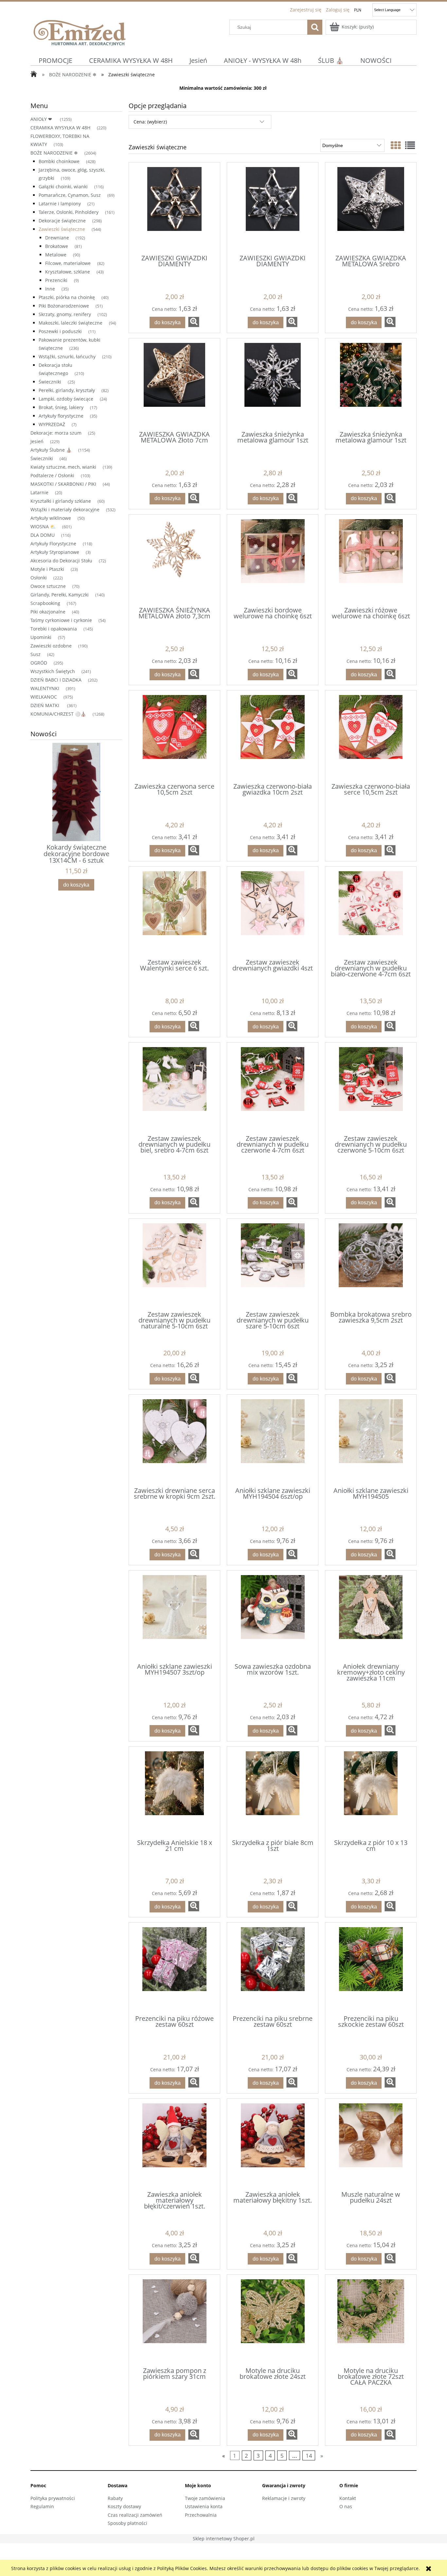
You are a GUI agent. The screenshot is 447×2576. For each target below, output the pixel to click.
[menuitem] (56, 60)
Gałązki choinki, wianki (63, 187)
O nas (346, 2506)
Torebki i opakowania (54, 629)
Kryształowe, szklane (68, 272)
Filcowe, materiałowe (68, 263)
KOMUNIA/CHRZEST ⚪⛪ (58, 714)
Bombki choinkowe (59, 161)
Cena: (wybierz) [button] (150, 122)
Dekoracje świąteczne (62, 221)
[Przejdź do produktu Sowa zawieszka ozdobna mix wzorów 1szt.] (273, 1616)
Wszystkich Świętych (53, 671)
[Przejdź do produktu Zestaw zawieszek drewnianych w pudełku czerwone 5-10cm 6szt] (371, 1088)
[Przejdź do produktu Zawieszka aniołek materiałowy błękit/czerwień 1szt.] (174, 2144)
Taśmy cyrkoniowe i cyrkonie (61, 620)
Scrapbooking (45, 603)
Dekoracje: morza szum (56, 433)
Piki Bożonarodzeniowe (64, 306)
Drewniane (57, 238)
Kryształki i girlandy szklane (61, 501)
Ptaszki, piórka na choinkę (67, 297)
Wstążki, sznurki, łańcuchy (67, 357)
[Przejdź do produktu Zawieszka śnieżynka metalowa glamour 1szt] (273, 384)
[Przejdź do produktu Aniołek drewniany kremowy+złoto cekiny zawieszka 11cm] (371, 1616)
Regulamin (42, 2506)
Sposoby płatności (127, 2523)
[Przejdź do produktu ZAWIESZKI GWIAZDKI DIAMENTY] (174, 208)
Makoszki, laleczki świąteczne (71, 323)
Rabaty (115, 2498)
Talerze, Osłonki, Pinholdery (69, 212)
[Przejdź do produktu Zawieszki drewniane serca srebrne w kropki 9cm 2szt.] (174, 1440)
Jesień (37, 441)
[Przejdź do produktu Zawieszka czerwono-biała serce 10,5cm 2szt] (371, 736)
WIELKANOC (44, 697)
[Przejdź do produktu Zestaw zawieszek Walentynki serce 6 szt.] (174, 912)
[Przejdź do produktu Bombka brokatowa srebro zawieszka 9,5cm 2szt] (371, 1264)
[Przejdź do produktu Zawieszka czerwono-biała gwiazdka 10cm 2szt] (273, 736)
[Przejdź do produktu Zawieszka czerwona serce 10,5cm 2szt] (174, 736)
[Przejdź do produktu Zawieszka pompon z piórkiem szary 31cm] (174, 2320)
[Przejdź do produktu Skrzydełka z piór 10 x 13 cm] (371, 1792)
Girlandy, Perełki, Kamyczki (60, 595)
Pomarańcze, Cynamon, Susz (70, 195)
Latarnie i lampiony (60, 204)
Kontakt (348, 2498)
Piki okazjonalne (48, 612)
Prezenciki (56, 280)
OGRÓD (39, 663)
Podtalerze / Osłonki (52, 475)
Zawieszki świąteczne (62, 229)
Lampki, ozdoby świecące (66, 399)
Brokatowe (57, 246)
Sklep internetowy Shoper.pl (224, 2538)
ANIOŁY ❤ (42, 119)
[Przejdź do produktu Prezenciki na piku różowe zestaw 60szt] (174, 1968)
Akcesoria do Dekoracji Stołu (61, 561)
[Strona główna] (80, 32)
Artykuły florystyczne (61, 416)
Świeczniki (50, 382)
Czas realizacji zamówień (135, 2515)
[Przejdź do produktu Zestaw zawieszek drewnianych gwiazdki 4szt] (273, 912)
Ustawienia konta (204, 2506)
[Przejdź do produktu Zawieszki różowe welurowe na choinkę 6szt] (371, 560)
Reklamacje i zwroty (284, 2498)
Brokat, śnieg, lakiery (61, 407)
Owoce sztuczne (48, 586)
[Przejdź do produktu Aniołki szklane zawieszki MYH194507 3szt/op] (174, 1616)
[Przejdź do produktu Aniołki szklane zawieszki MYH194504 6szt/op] (273, 1440)
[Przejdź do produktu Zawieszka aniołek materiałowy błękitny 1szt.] (273, 2144)
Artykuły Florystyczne (53, 544)
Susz (36, 654)
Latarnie (39, 492)
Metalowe (56, 255)
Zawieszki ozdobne (51, 646)
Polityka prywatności (53, 2498)
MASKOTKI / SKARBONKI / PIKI (63, 484)
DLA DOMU (43, 535)
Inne (50, 289)
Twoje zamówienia (205, 2498)
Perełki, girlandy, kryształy (67, 390)
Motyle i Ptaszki (47, 569)
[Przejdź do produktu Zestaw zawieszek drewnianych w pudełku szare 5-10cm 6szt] (273, 1264)
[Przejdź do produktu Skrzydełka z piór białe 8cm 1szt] (273, 1792)
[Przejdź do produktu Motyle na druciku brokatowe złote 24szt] (273, 2320)
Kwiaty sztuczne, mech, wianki (63, 467)
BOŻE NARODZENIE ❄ (54, 153)
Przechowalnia (201, 2515)
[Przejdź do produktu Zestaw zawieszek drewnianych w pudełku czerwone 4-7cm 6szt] (273, 1088)
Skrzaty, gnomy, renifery (65, 314)
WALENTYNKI (45, 688)
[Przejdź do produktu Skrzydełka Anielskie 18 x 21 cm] (174, 1792)
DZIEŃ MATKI (45, 705)
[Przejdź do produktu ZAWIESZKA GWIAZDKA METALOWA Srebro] (371, 208)
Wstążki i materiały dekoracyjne (65, 509)
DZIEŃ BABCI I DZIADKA (56, 680)
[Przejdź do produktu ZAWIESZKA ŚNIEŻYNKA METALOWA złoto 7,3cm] (174, 560)
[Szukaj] (315, 27)
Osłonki (39, 578)
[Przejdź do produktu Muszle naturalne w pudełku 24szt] (371, 2144)
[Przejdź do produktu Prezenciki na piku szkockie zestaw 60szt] (371, 1968)
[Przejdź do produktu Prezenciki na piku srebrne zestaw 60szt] (273, 1968)
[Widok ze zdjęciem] (396, 145)
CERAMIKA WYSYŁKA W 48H (60, 128)
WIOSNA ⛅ (43, 526)
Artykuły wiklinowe (51, 518)
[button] (194, 322)
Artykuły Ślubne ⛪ (51, 450)
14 (309, 2456)
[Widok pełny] (410, 145)
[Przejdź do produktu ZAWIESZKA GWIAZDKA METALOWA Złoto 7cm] (174, 384)
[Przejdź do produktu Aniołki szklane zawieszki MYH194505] (371, 1440)
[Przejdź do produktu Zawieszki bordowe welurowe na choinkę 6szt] (273, 560)
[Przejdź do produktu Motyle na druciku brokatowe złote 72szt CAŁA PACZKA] (371, 2320)
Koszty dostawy (124, 2506)
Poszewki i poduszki (60, 331)
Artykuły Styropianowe (55, 552)
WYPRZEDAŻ (52, 424)
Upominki (41, 637)
